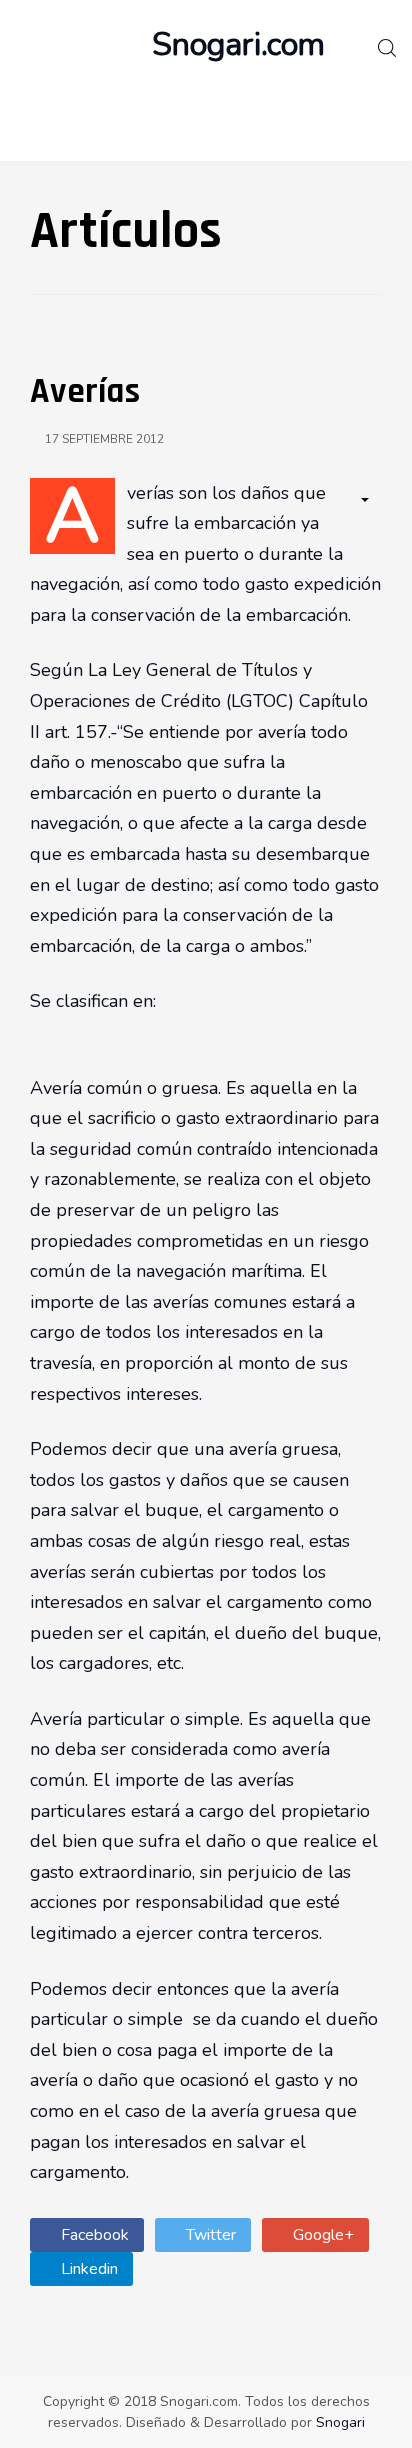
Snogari (340, 2422)
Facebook (93, 2235)
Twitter (209, 2235)
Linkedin (87, 2269)
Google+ (321, 2235)
